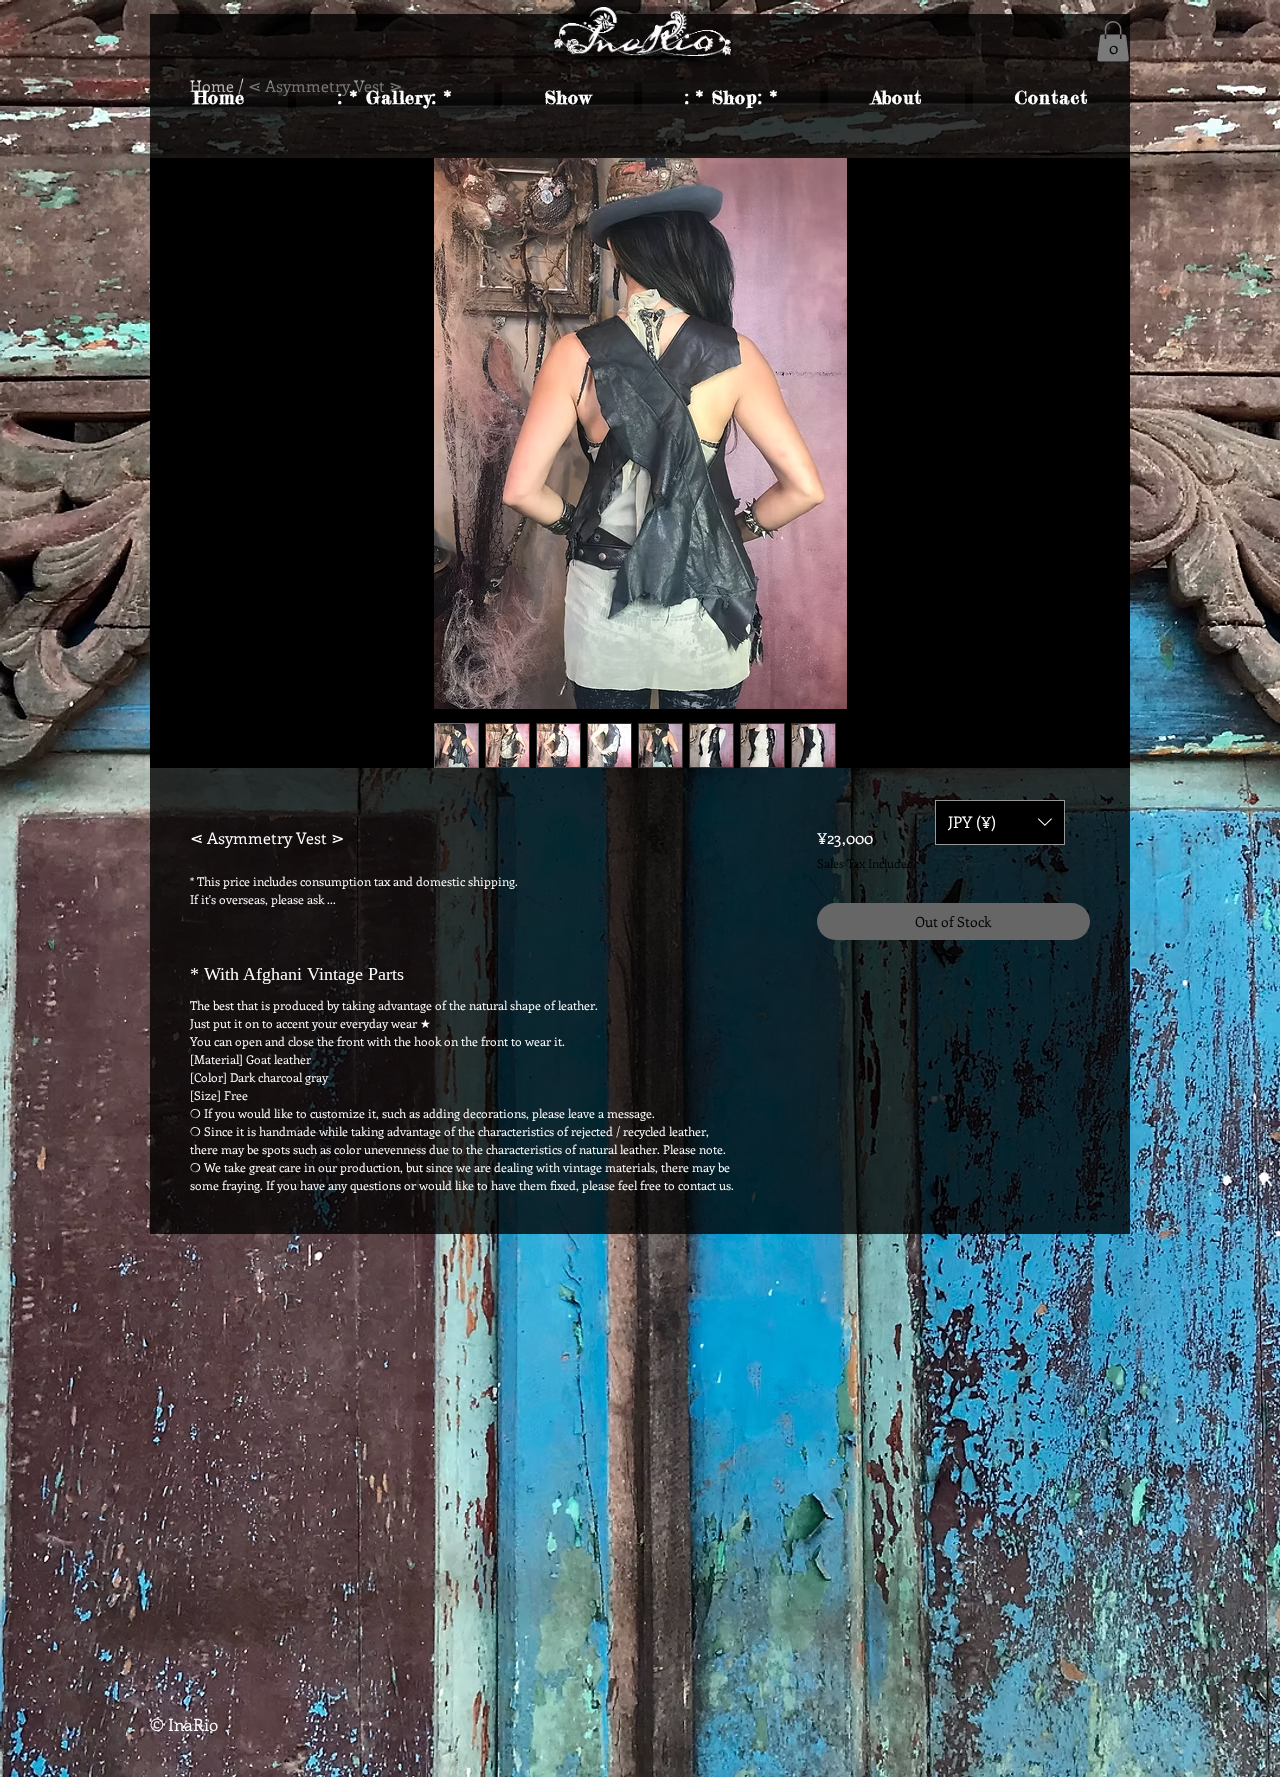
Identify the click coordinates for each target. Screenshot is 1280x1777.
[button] (1113, 41)
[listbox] (1000, 822)
